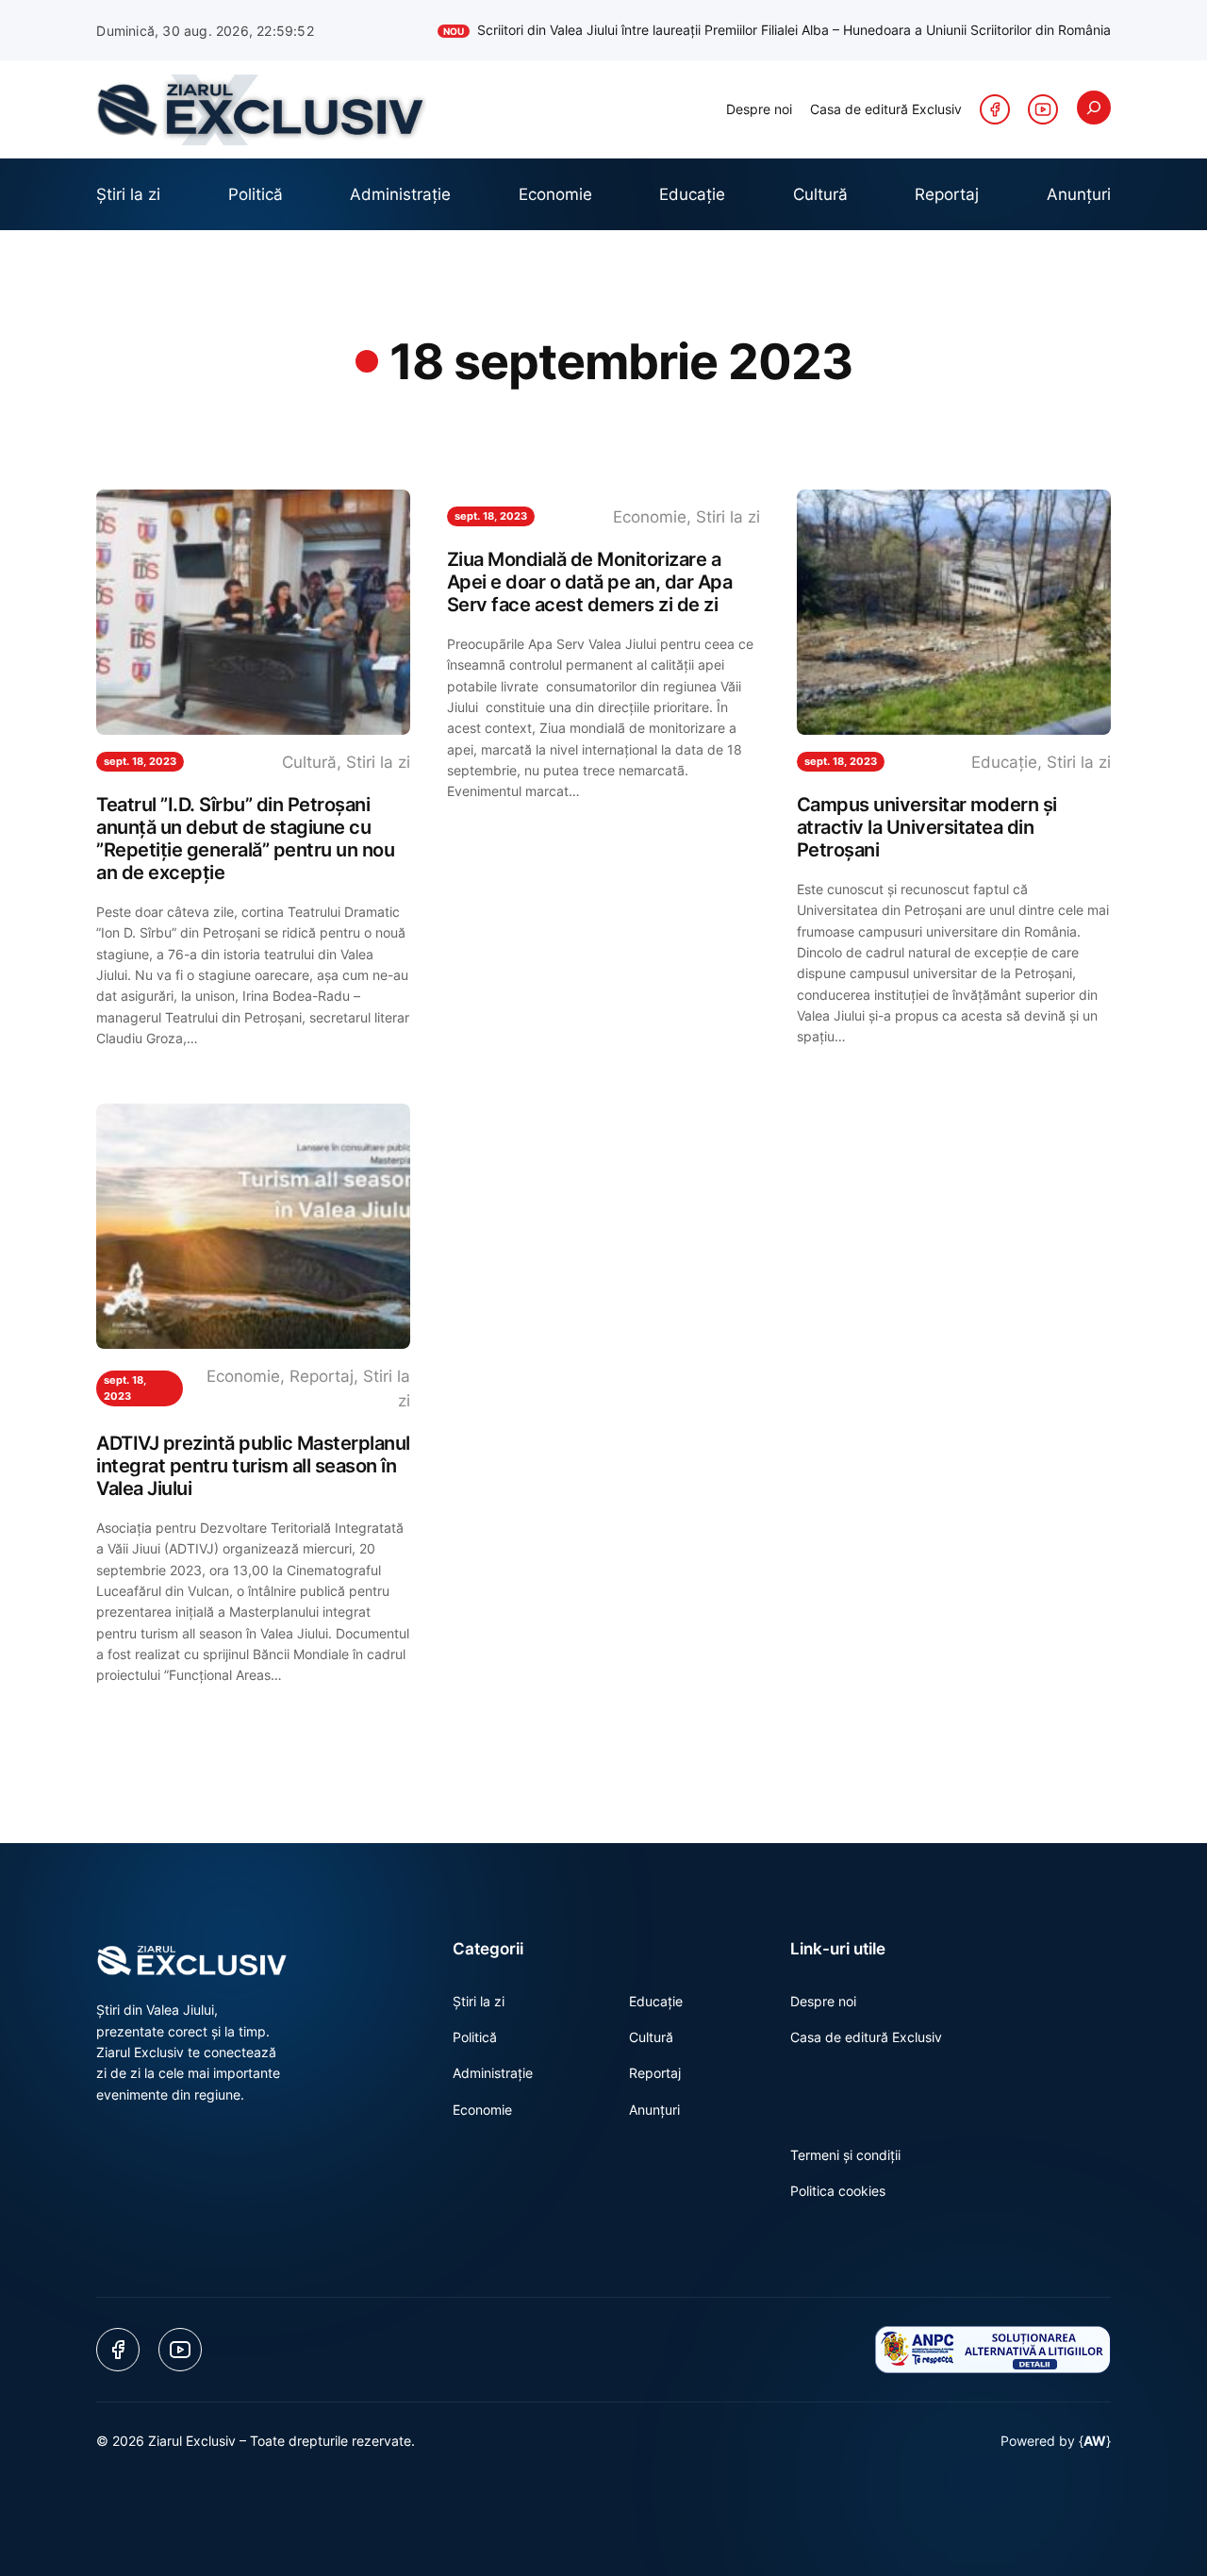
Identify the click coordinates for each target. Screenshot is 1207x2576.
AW (1095, 2441)
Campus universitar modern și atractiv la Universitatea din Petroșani (927, 827)
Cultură (309, 762)
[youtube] (1043, 109)
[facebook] (995, 109)
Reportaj (322, 1376)
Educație (1004, 762)
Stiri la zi (378, 762)
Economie (650, 517)
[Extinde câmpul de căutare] (1094, 108)
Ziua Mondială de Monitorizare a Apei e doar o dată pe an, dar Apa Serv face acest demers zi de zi (590, 582)
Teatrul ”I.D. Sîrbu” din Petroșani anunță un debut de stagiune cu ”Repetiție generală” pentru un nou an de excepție (245, 839)
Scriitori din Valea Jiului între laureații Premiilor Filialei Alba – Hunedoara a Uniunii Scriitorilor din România (777, 30)
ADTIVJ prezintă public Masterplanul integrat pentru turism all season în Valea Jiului (253, 1466)
